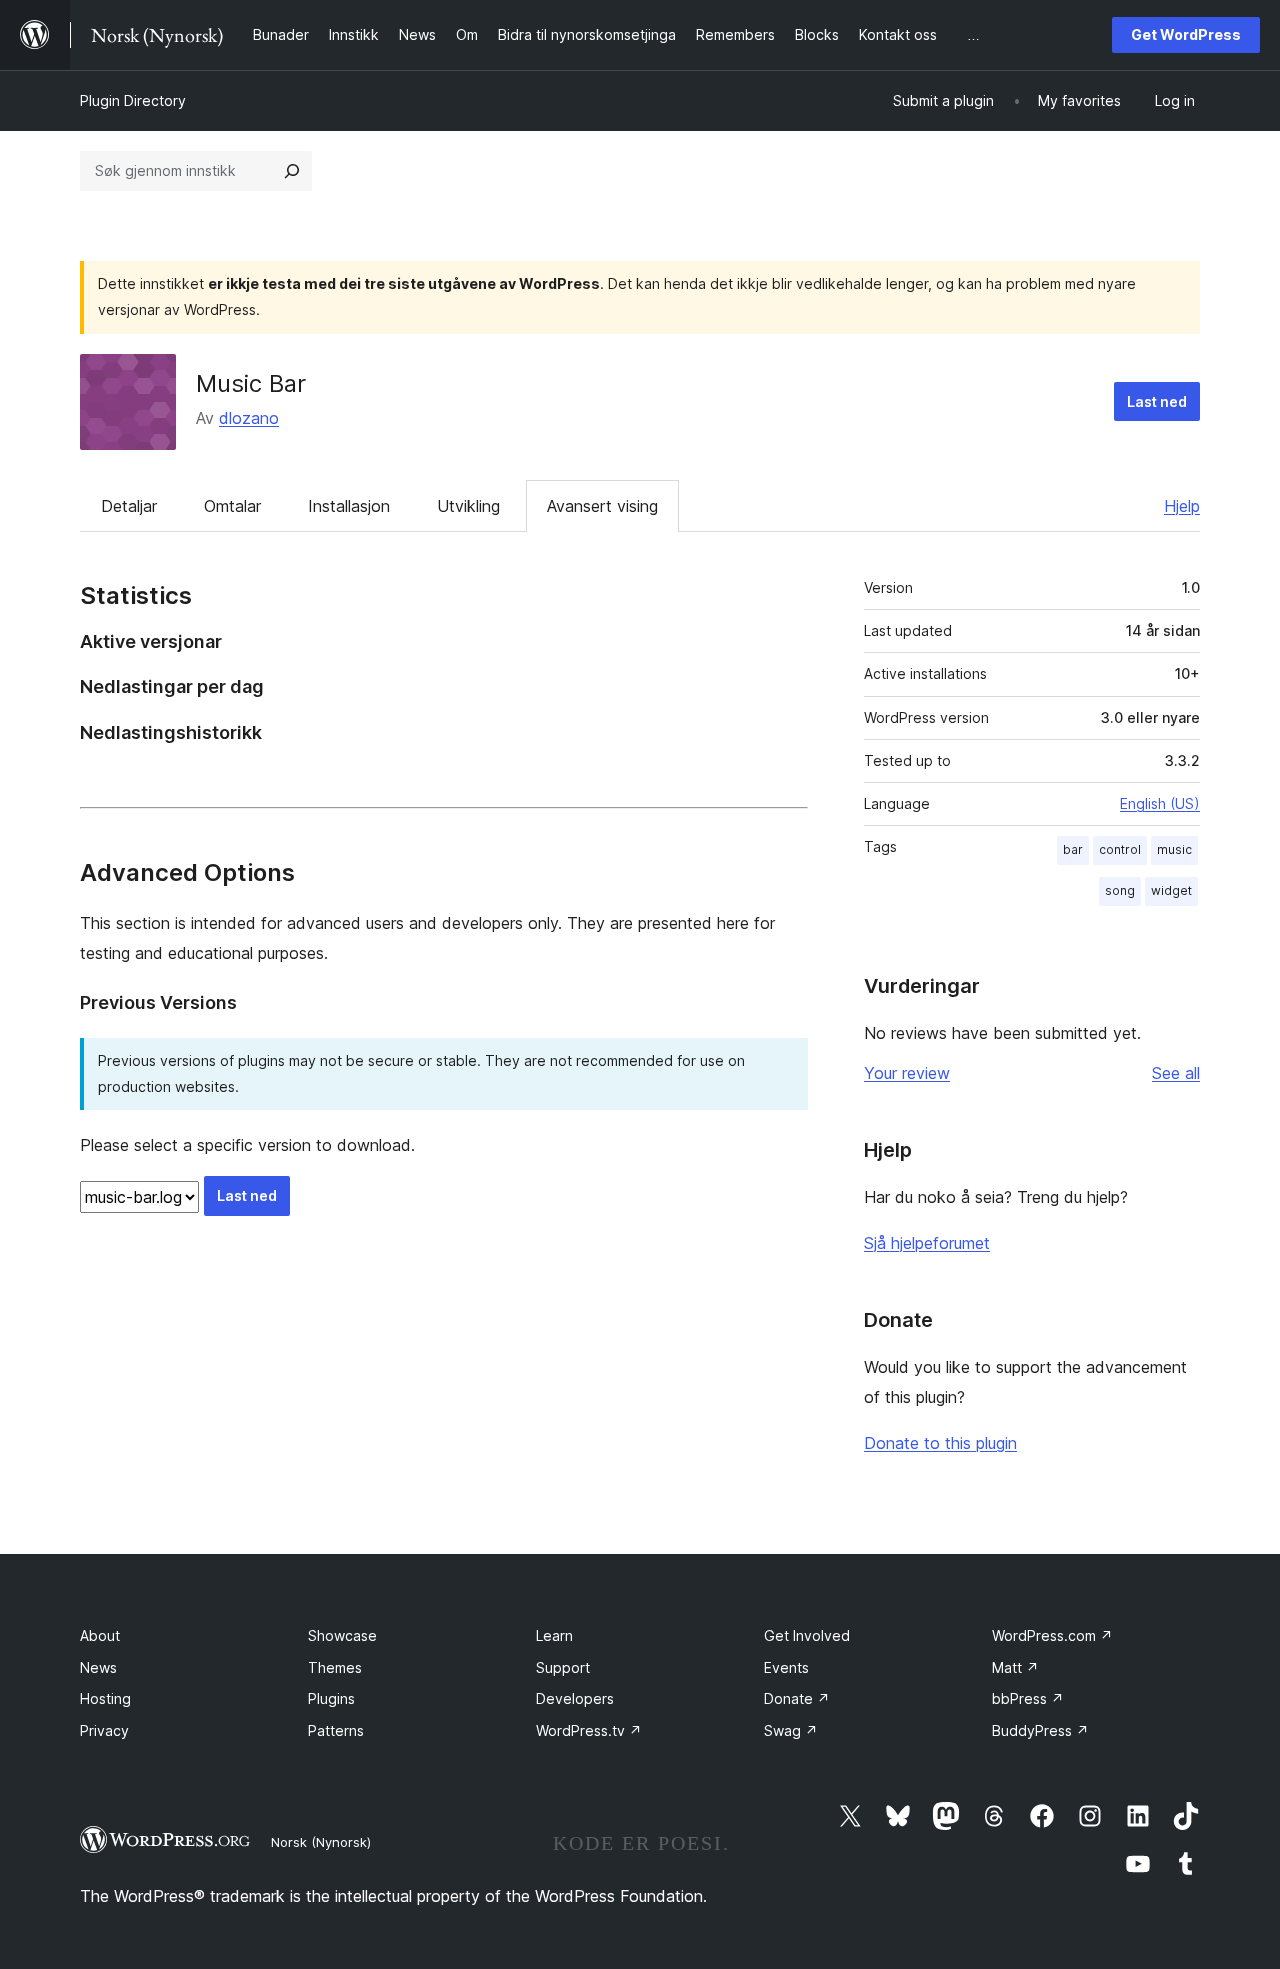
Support (563, 1667)
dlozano (249, 418)
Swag (791, 1730)
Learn (554, 1635)
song (1120, 890)
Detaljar (129, 506)
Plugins (331, 1698)
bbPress (1028, 1698)
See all (1176, 1073)
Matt (1015, 1667)
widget (1171, 890)
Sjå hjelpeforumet (927, 1243)
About (100, 1635)
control (1120, 849)
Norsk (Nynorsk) (321, 1842)
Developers (575, 1698)
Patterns (336, 1730)
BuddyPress (1040, 1730)
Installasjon (349, 506)
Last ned (1157, 401)
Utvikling (468, 506)
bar (1073, 849)
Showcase (342, 1635)
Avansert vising (602, 506)
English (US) (1160, 803)
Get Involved (807, 1635)
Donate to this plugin (940, 1443)
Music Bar (251, 383)
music (1174, 849)
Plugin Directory (133, 100)
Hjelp (1182, 506)
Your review (907, 1073)
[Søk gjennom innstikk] (292, 171)
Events (786, 1667)
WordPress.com (1052, 1635)
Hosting (105, 1698)
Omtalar (232, 506)
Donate (797, 1698)
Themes (335, 1667)
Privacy (104, 1730)
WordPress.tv (589, 1730)
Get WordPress (1186, 34)
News (98, 1667)
